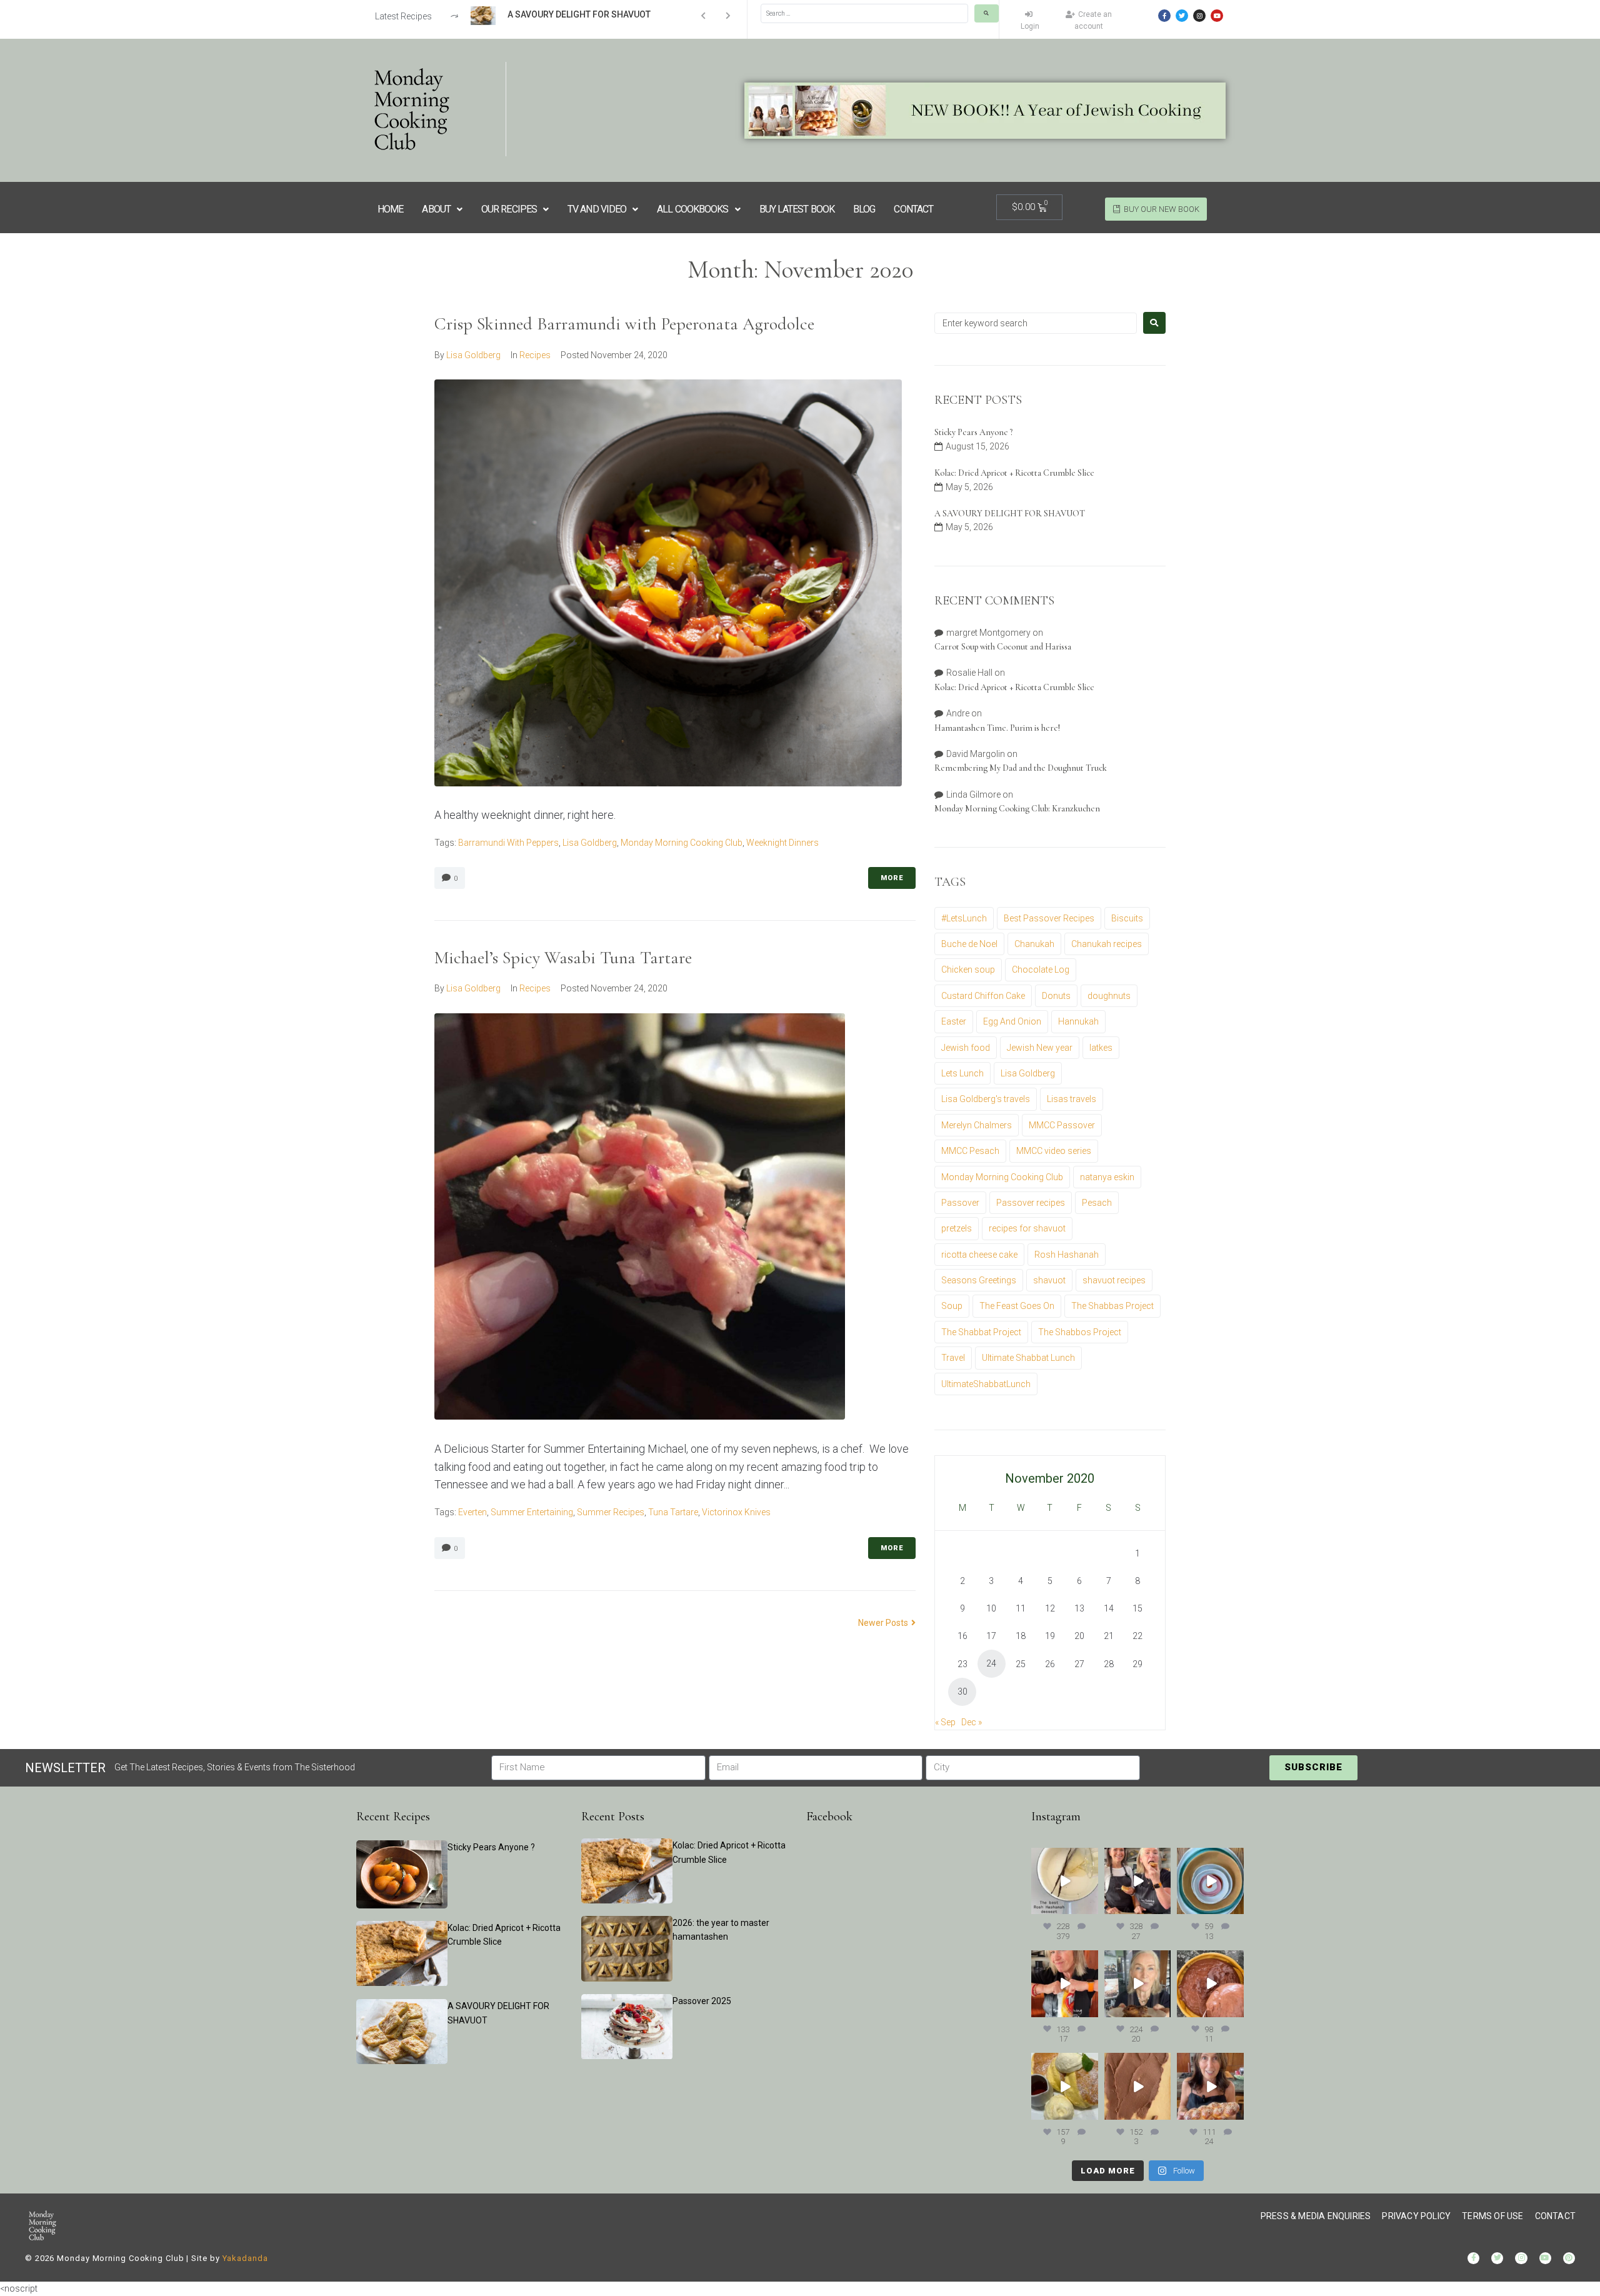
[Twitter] (1182, 16)
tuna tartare (673, 1512)
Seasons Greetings (979, 1280)
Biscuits (1127, 918)
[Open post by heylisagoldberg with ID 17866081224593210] (1210, 2086)
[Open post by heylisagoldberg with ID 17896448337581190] (1138, 1881)
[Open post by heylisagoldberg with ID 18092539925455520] (1138, 2086)
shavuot (1049, 1280)
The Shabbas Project (1112, 1306)
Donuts (1056, 996)
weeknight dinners (782, 843)
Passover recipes (1031, 1203)
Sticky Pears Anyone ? (973, 432)
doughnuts (1109, 996)
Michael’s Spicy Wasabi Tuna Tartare (563, 958)
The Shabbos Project (1080, 1332)
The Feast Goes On (1017, 1306)
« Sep (945, 1722)
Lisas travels (1072, 1099)
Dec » (972, 1722)
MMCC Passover (1062, 1125)
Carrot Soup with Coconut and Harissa (1003, 647)
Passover (960, 1203)
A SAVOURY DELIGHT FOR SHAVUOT (1010, 514)
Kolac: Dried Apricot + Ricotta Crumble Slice (1014, 473)
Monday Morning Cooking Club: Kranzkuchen (1017, 809)
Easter (954, 1021)
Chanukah (1034, 944)
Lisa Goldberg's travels (986, 1099)
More (892, 878)
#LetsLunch (964, 918)
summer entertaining (532, 1512)
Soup (952, 1306)
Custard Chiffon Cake (983, 996)
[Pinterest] (1569, 2258)
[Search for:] (1036, 323)
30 (962, 1692)
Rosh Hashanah (1067, 1255)
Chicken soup (968, 970)
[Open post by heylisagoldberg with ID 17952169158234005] (1138, 1984)
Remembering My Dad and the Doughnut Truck (1021, 768)
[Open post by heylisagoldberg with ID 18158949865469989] (1065, 2086)
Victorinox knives (736, 1512)
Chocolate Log (1041, 970)
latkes (1101, 1048)
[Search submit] (987, 13)
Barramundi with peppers (508, 843)
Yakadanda (245, 2258)
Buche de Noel (969, 944)
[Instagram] (1199, 16)
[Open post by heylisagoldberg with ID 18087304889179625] (1065, 1984)
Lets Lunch (962, 1073)
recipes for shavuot (1027, 1228)
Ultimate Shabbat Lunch (1028, 1358)
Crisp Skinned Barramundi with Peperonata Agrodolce (624, 324)
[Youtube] (1217, 16)
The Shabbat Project (981, 1332)
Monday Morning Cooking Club (682, 843)
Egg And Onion (1012, 1021)
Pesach (1097, 1203)
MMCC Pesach (970, 1151)
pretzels (957, 1228)
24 (991, 1663)
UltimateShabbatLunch (986, 1384)
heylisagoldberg (1064, 1857)
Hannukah (1078, 1021)
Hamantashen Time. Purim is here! (997, 728)
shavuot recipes (1114, 1280)
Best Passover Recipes (1049, 918)
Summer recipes (611, 1512)
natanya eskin (1107, 1177)
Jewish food (966, 1048)
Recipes (535, 355)
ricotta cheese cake (979, 1255)
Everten (472, 1512)
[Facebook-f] (1164, 16)
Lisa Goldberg (473, 355)
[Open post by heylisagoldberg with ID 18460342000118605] (1210, 1984)
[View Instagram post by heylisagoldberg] (1091, 1907)
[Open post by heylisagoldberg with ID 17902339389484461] (1065, 1881)
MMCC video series (1054, 1151)
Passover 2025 (702, 2001)
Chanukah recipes (1107, 944)
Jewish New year (1040, 1048)
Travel (953, 1358)
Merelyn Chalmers (977, 1125)
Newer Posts (884, 1623)
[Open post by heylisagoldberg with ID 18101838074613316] (1210, 1881)
